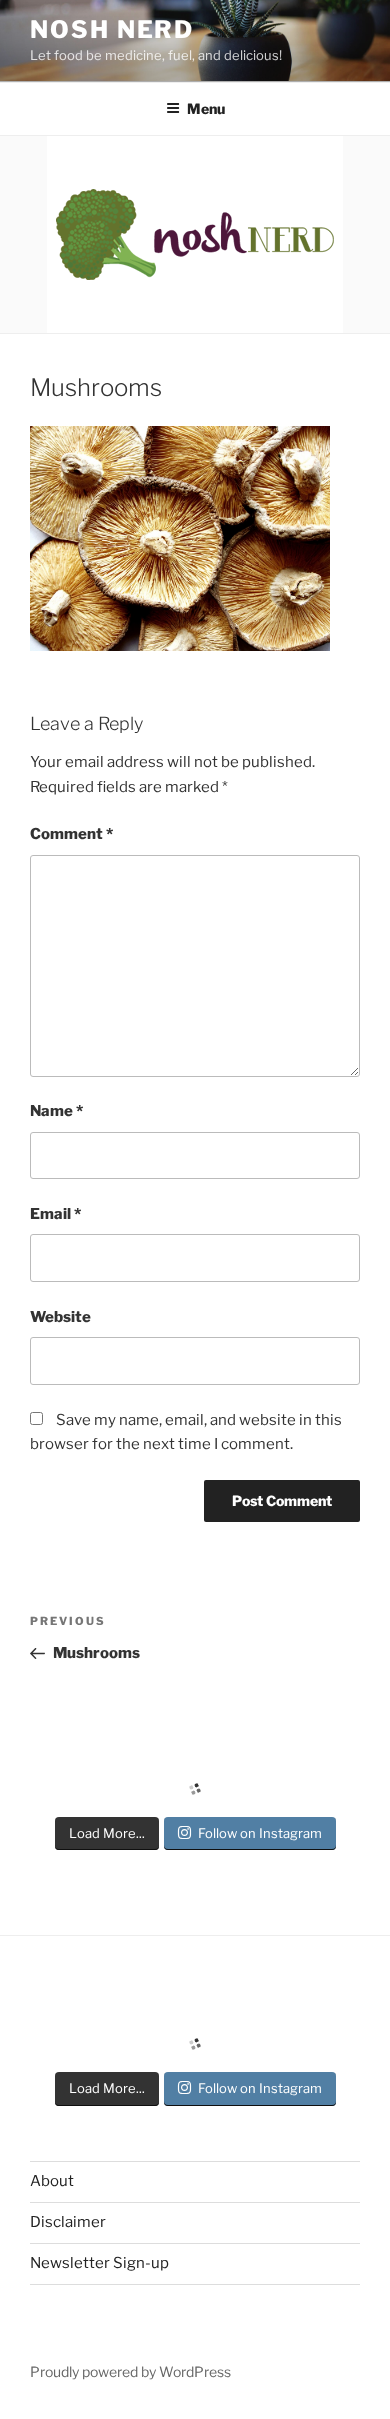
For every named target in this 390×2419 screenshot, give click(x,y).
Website (60, 1317)
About (52, 2181)
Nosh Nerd (112, 29)
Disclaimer (68, 2222)
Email (55, 1214)
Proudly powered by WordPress (130, 2371)
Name (56, 1111)
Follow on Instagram (260, 1833)
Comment (71, 834)
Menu (206, 108)
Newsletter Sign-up (99, 2263)
